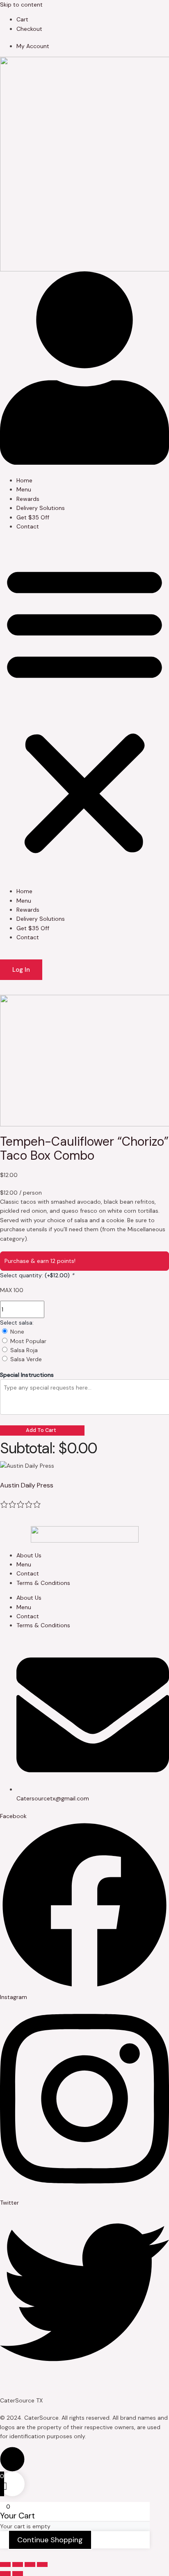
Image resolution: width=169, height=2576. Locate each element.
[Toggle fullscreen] (18, 2564)
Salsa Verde (26, 1359)
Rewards (28, 499)
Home (24, 480)
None (17, 1332)
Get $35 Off (33, 517)
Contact (28, 526)
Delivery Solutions (41, 508)
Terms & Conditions (43, 1583)
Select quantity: (37, 1275)
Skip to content (21, 5)
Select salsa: (17, 1323)
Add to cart (41, 1430)
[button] (84, 709)
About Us (29, 1555)
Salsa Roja (24, 1350)
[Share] (30, 2564)
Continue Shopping (50, 2540)
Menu (24, 489)
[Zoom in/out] (5, 2564)
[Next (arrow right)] (18, 2574)
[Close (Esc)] (42, 2564)
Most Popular (28, 1341)
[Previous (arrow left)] (5, 2574)
